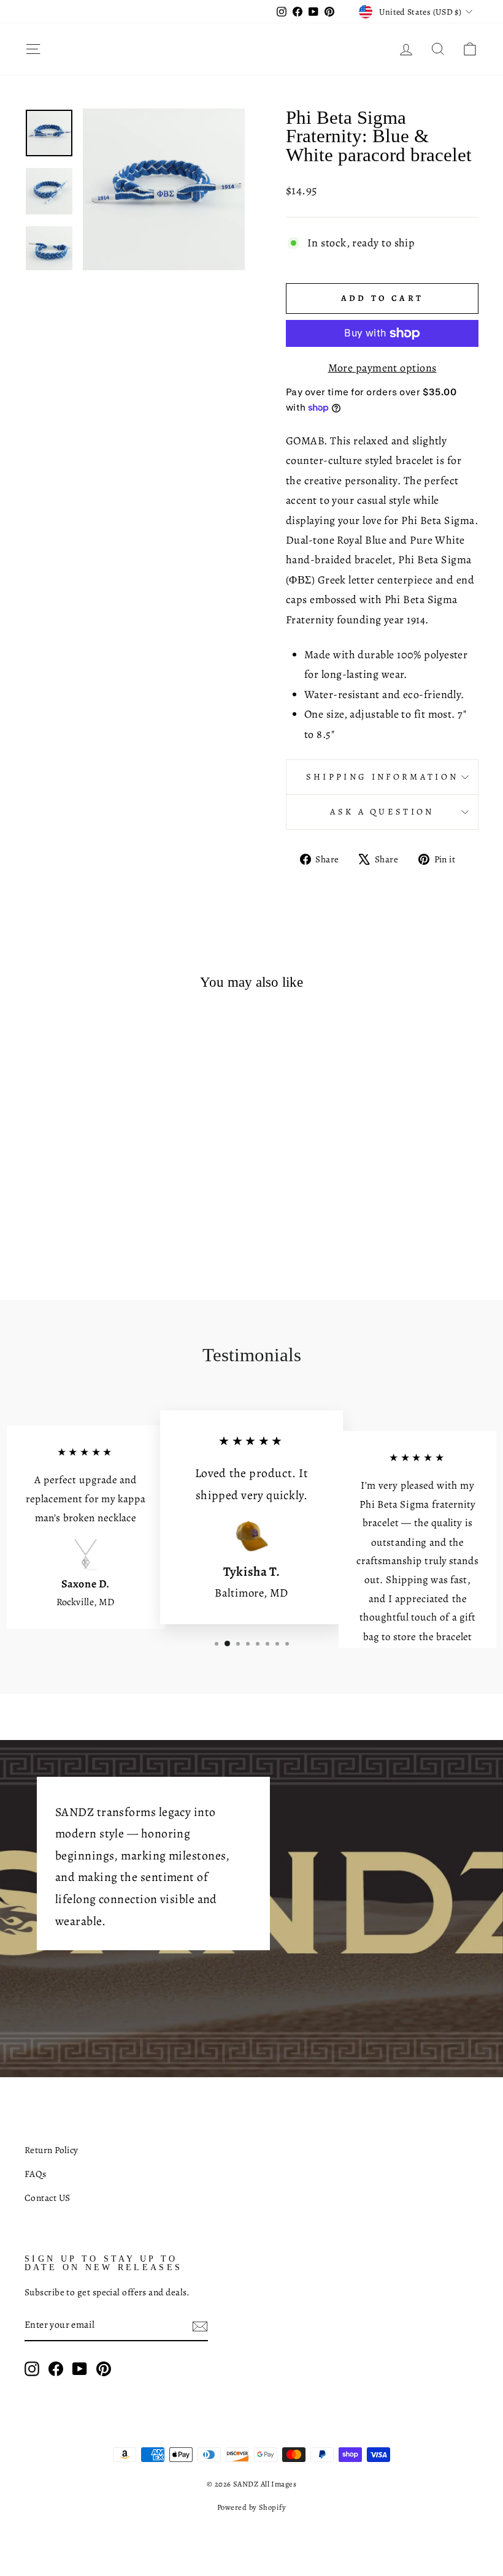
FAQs (36, 2174)
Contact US (48, 2198)
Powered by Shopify (251, 2507)
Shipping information (382, 777)
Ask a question (382, 811)
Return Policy (52, 2150)
